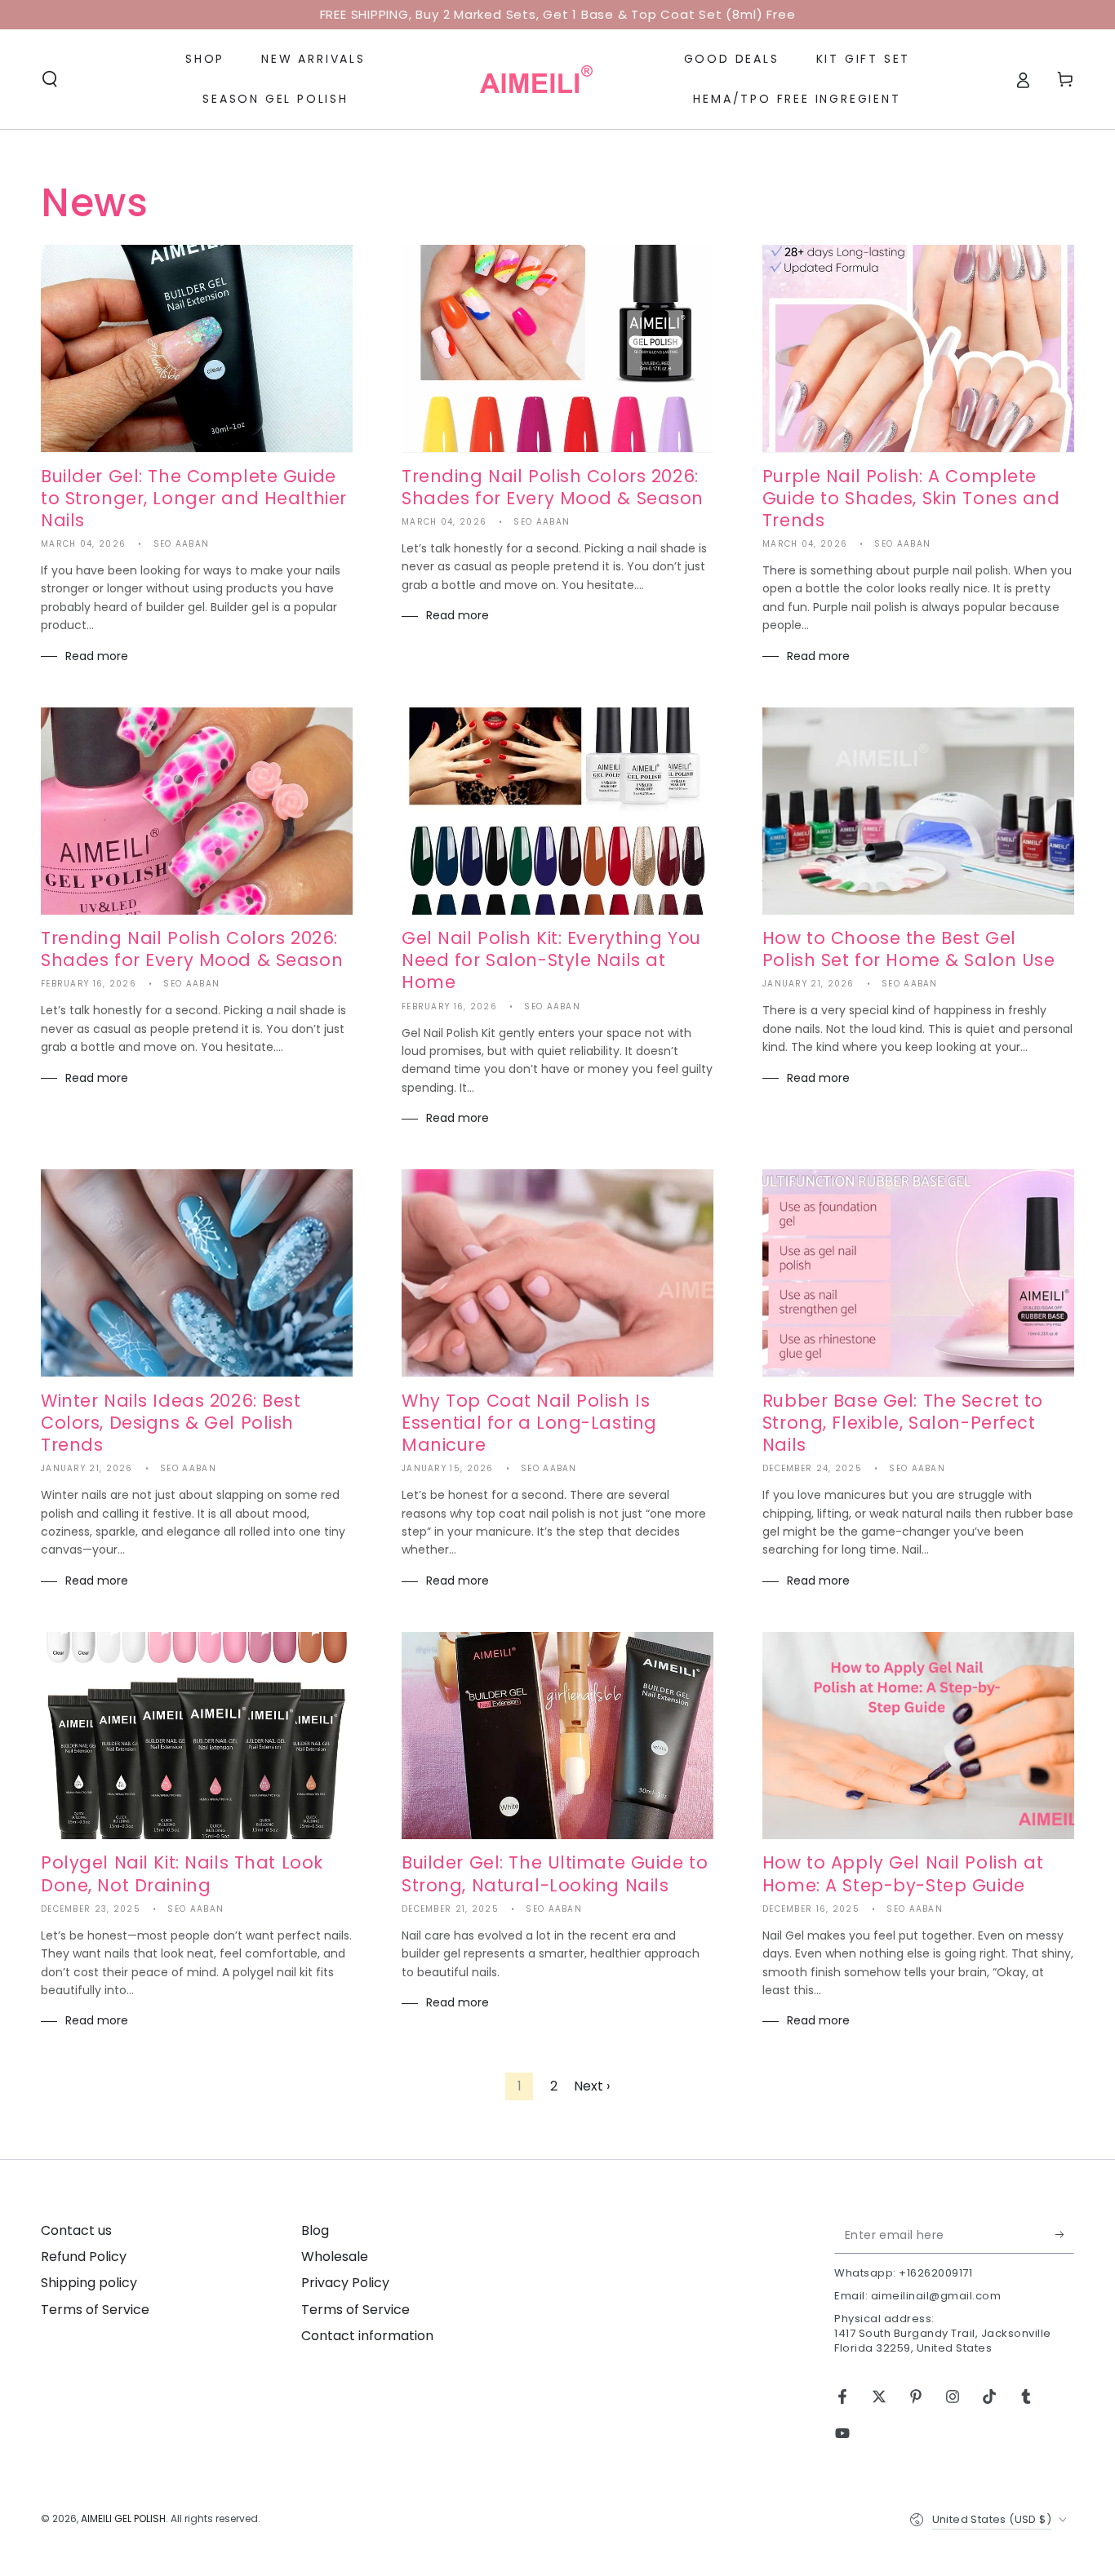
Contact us (76, 2230)
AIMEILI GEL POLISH (123, 2518)
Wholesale (335, 2257)
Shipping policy (89, 2283)
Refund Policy (84, 2257)
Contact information (367, 2336)
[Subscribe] (1065, 2235)
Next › (592, 2086)
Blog (315, 2230)
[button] (50, 79)
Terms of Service (95, 2310)
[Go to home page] (536, 79)
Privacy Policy (345, 2283)
